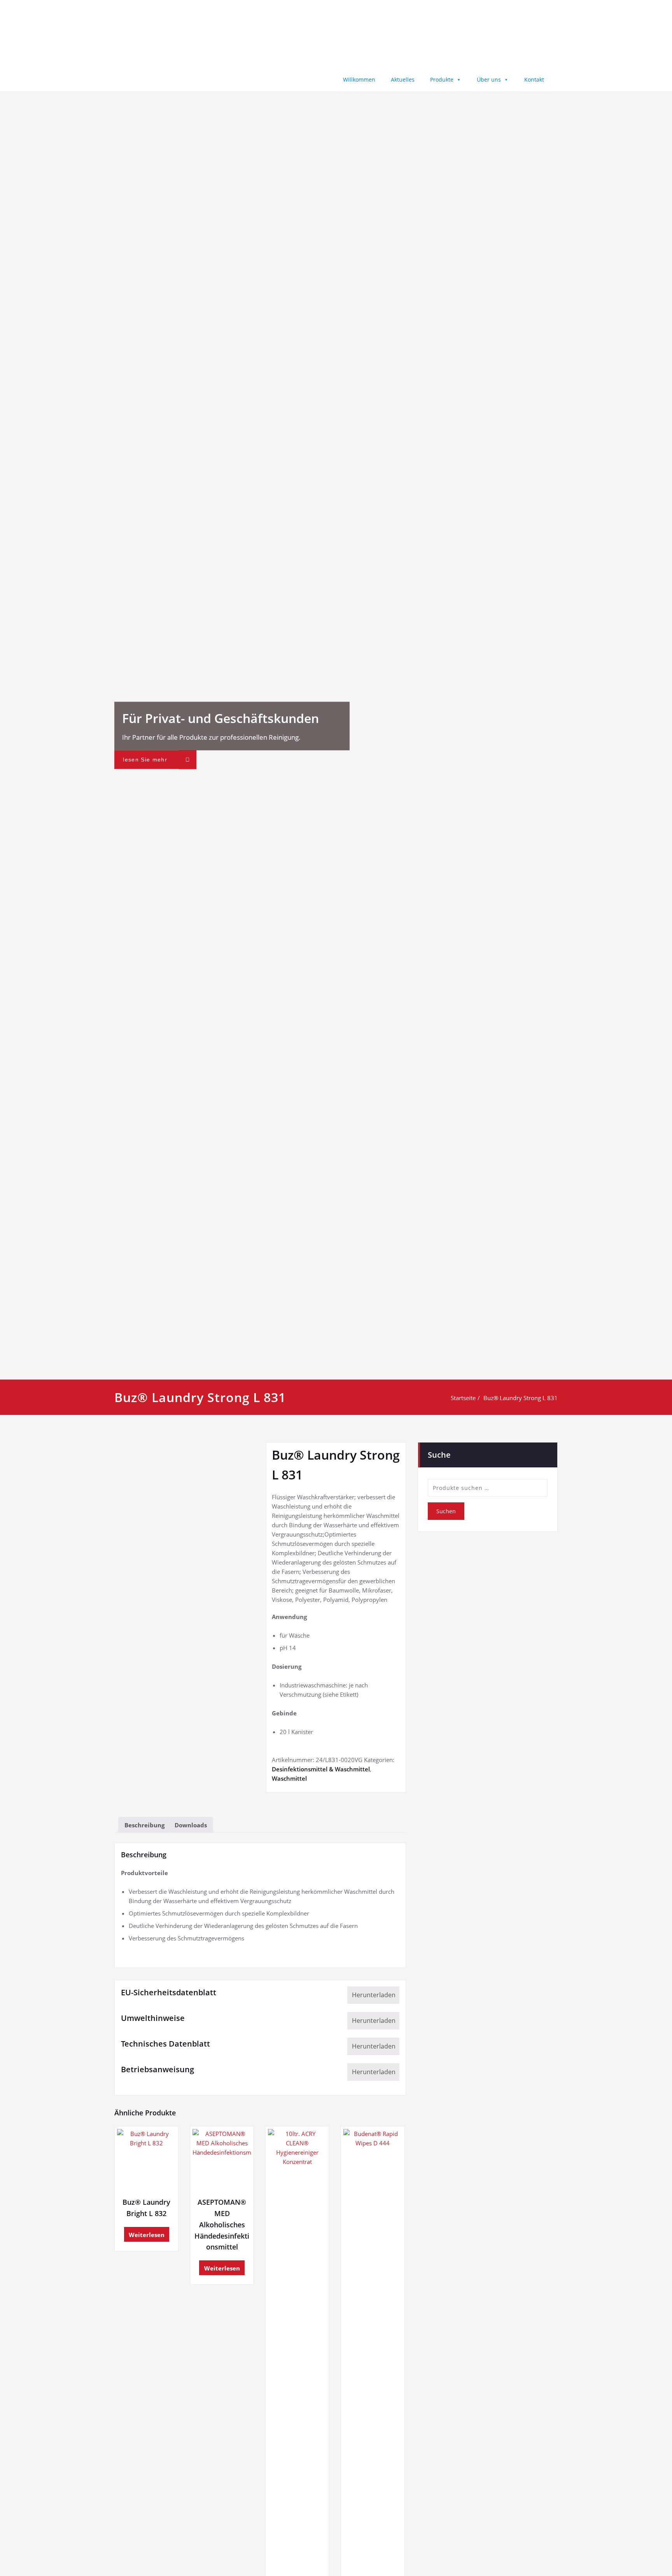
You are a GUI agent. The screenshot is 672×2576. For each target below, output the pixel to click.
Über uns (489, 79)
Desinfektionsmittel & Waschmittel (321, 1769)
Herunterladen (374, 1995)
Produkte (442, 79)
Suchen (446, 1511)
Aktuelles (403, 79)
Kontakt (534, 79)
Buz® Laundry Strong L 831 (521, 1398)
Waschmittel (289, 1778)
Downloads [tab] (191, 1825)
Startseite (463, 1398)
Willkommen (359, 79)
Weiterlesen (147, 2235)
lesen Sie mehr (145, 760)
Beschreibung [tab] (144, 1825)
